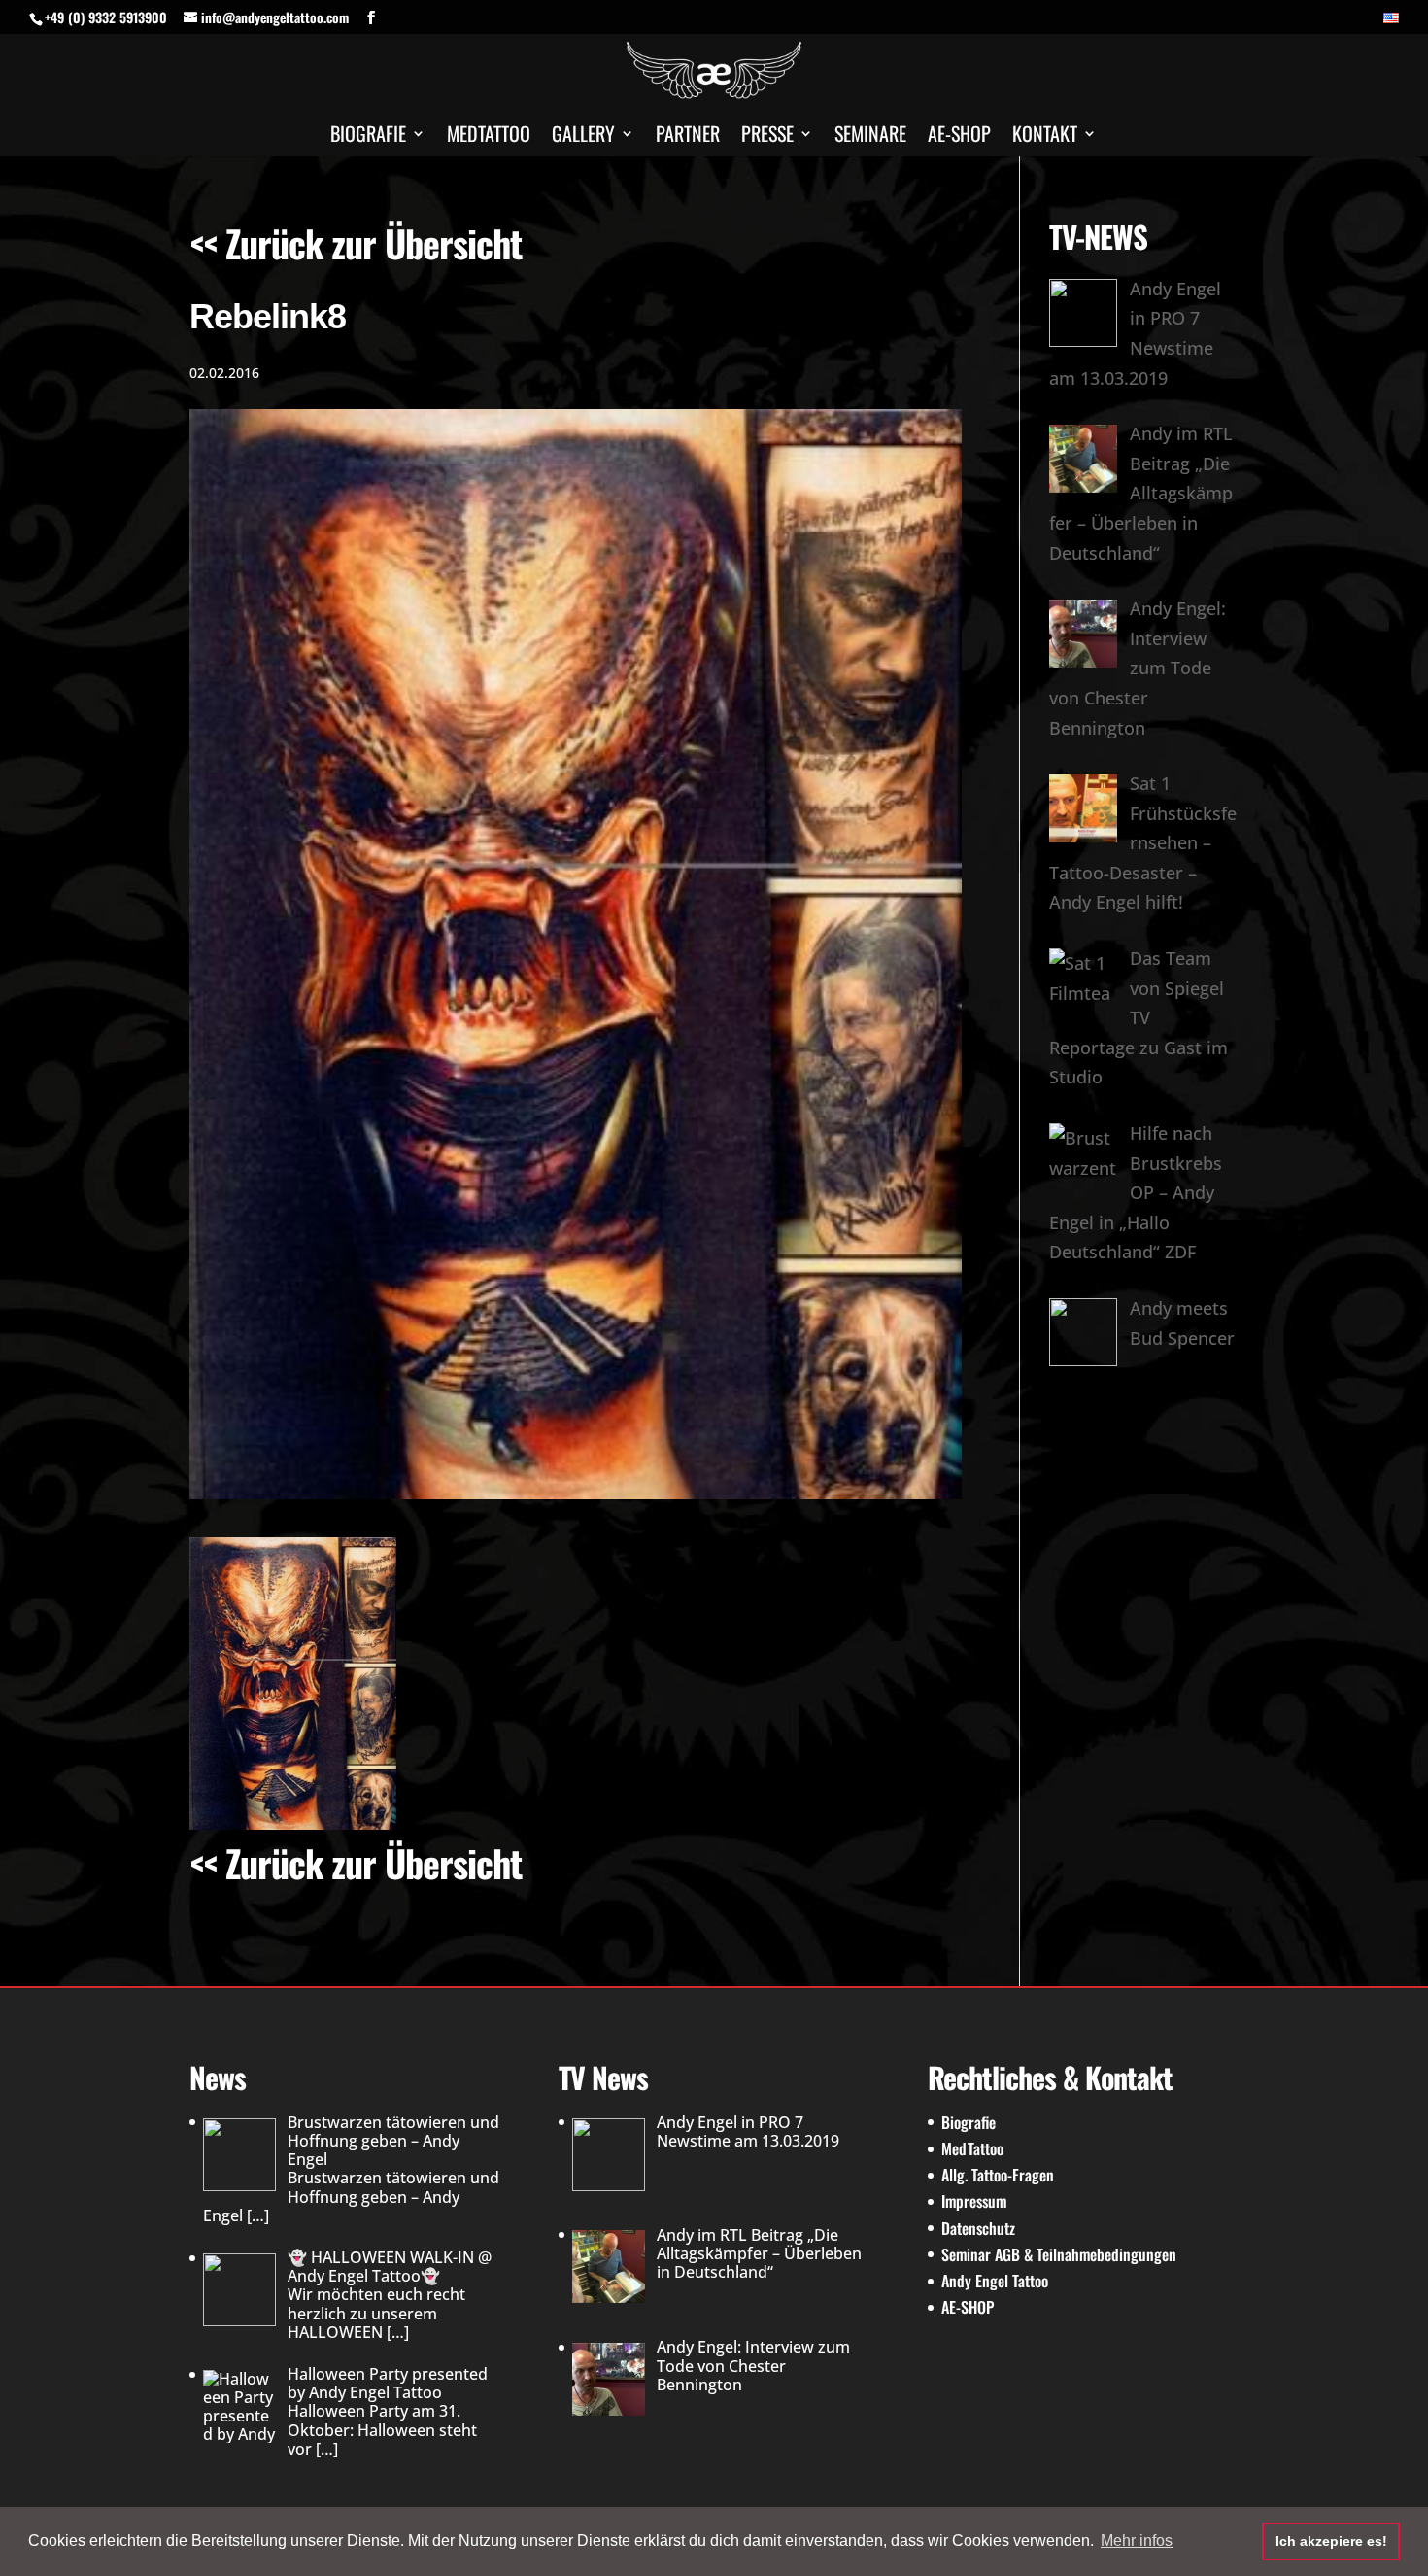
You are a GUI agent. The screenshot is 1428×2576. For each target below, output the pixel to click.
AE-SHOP (959, 137)
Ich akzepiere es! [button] (1331, 2541)
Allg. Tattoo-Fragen (998, 2175)
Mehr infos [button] (1137, 2541)
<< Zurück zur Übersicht (356, 243)
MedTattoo (972, 2148)
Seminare (870, 137)
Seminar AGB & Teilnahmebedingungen (1059, 2254)
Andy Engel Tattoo (995, 2281)
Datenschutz (978, 2228)
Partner (688, 137)
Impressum (974, 2201)
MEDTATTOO (489, 137)
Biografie (368, 137)
